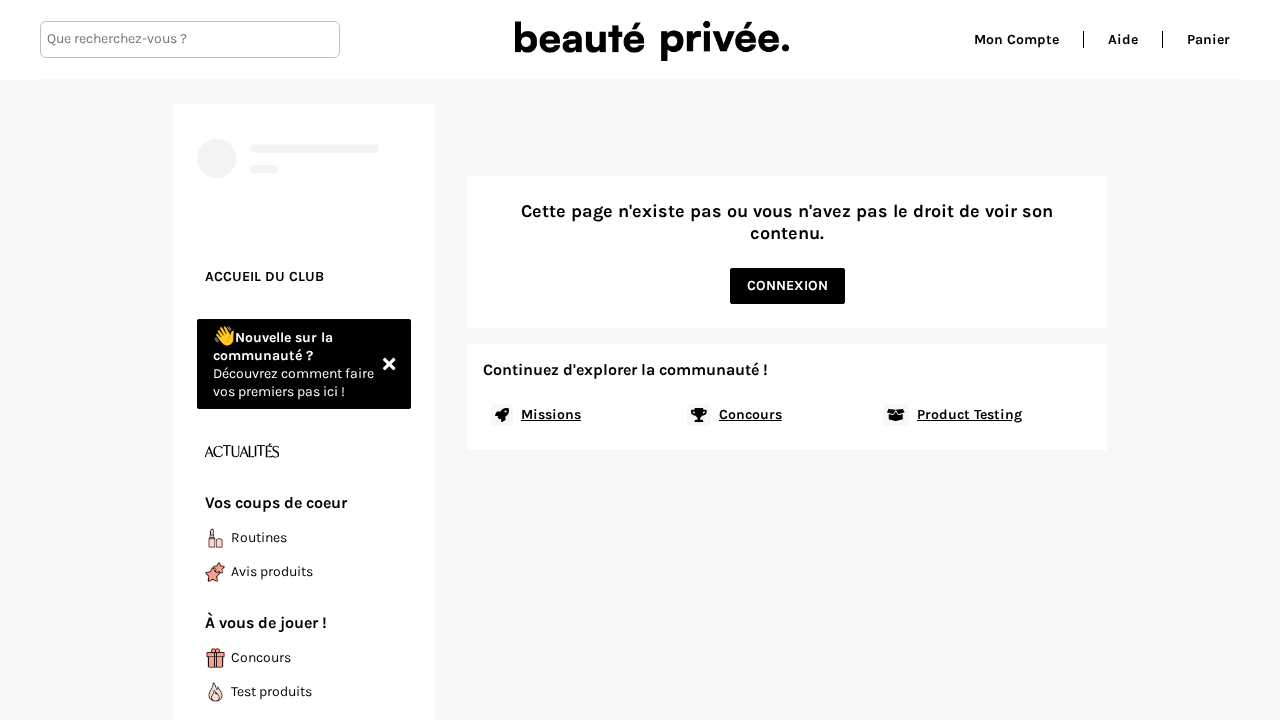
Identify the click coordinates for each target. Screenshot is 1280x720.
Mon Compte (1016, 39)
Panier (1208, 39)
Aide (1123, 39)
